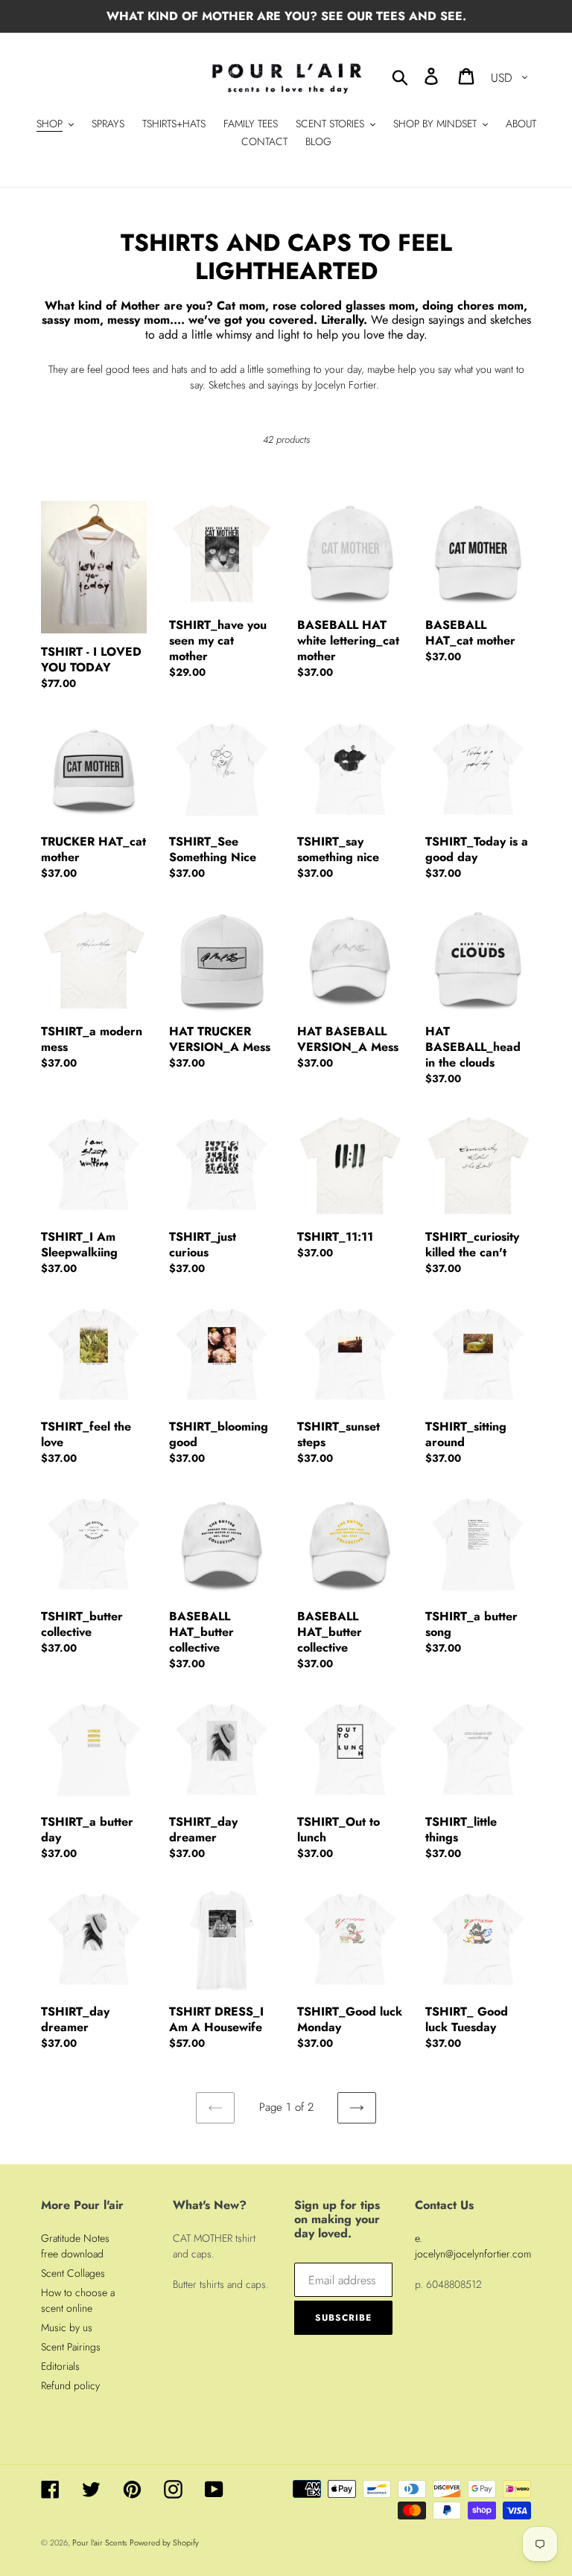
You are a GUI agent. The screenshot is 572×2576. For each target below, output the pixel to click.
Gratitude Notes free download (75, 2246)
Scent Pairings (71, 2347)
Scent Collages (73, 2273)
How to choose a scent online (78, 2300)
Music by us (67, 2327)
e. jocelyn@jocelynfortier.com (473, 2246)
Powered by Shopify (164, 2543)
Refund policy (70, 2385)
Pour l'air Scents (99, 2543)
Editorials (60, 2366)
